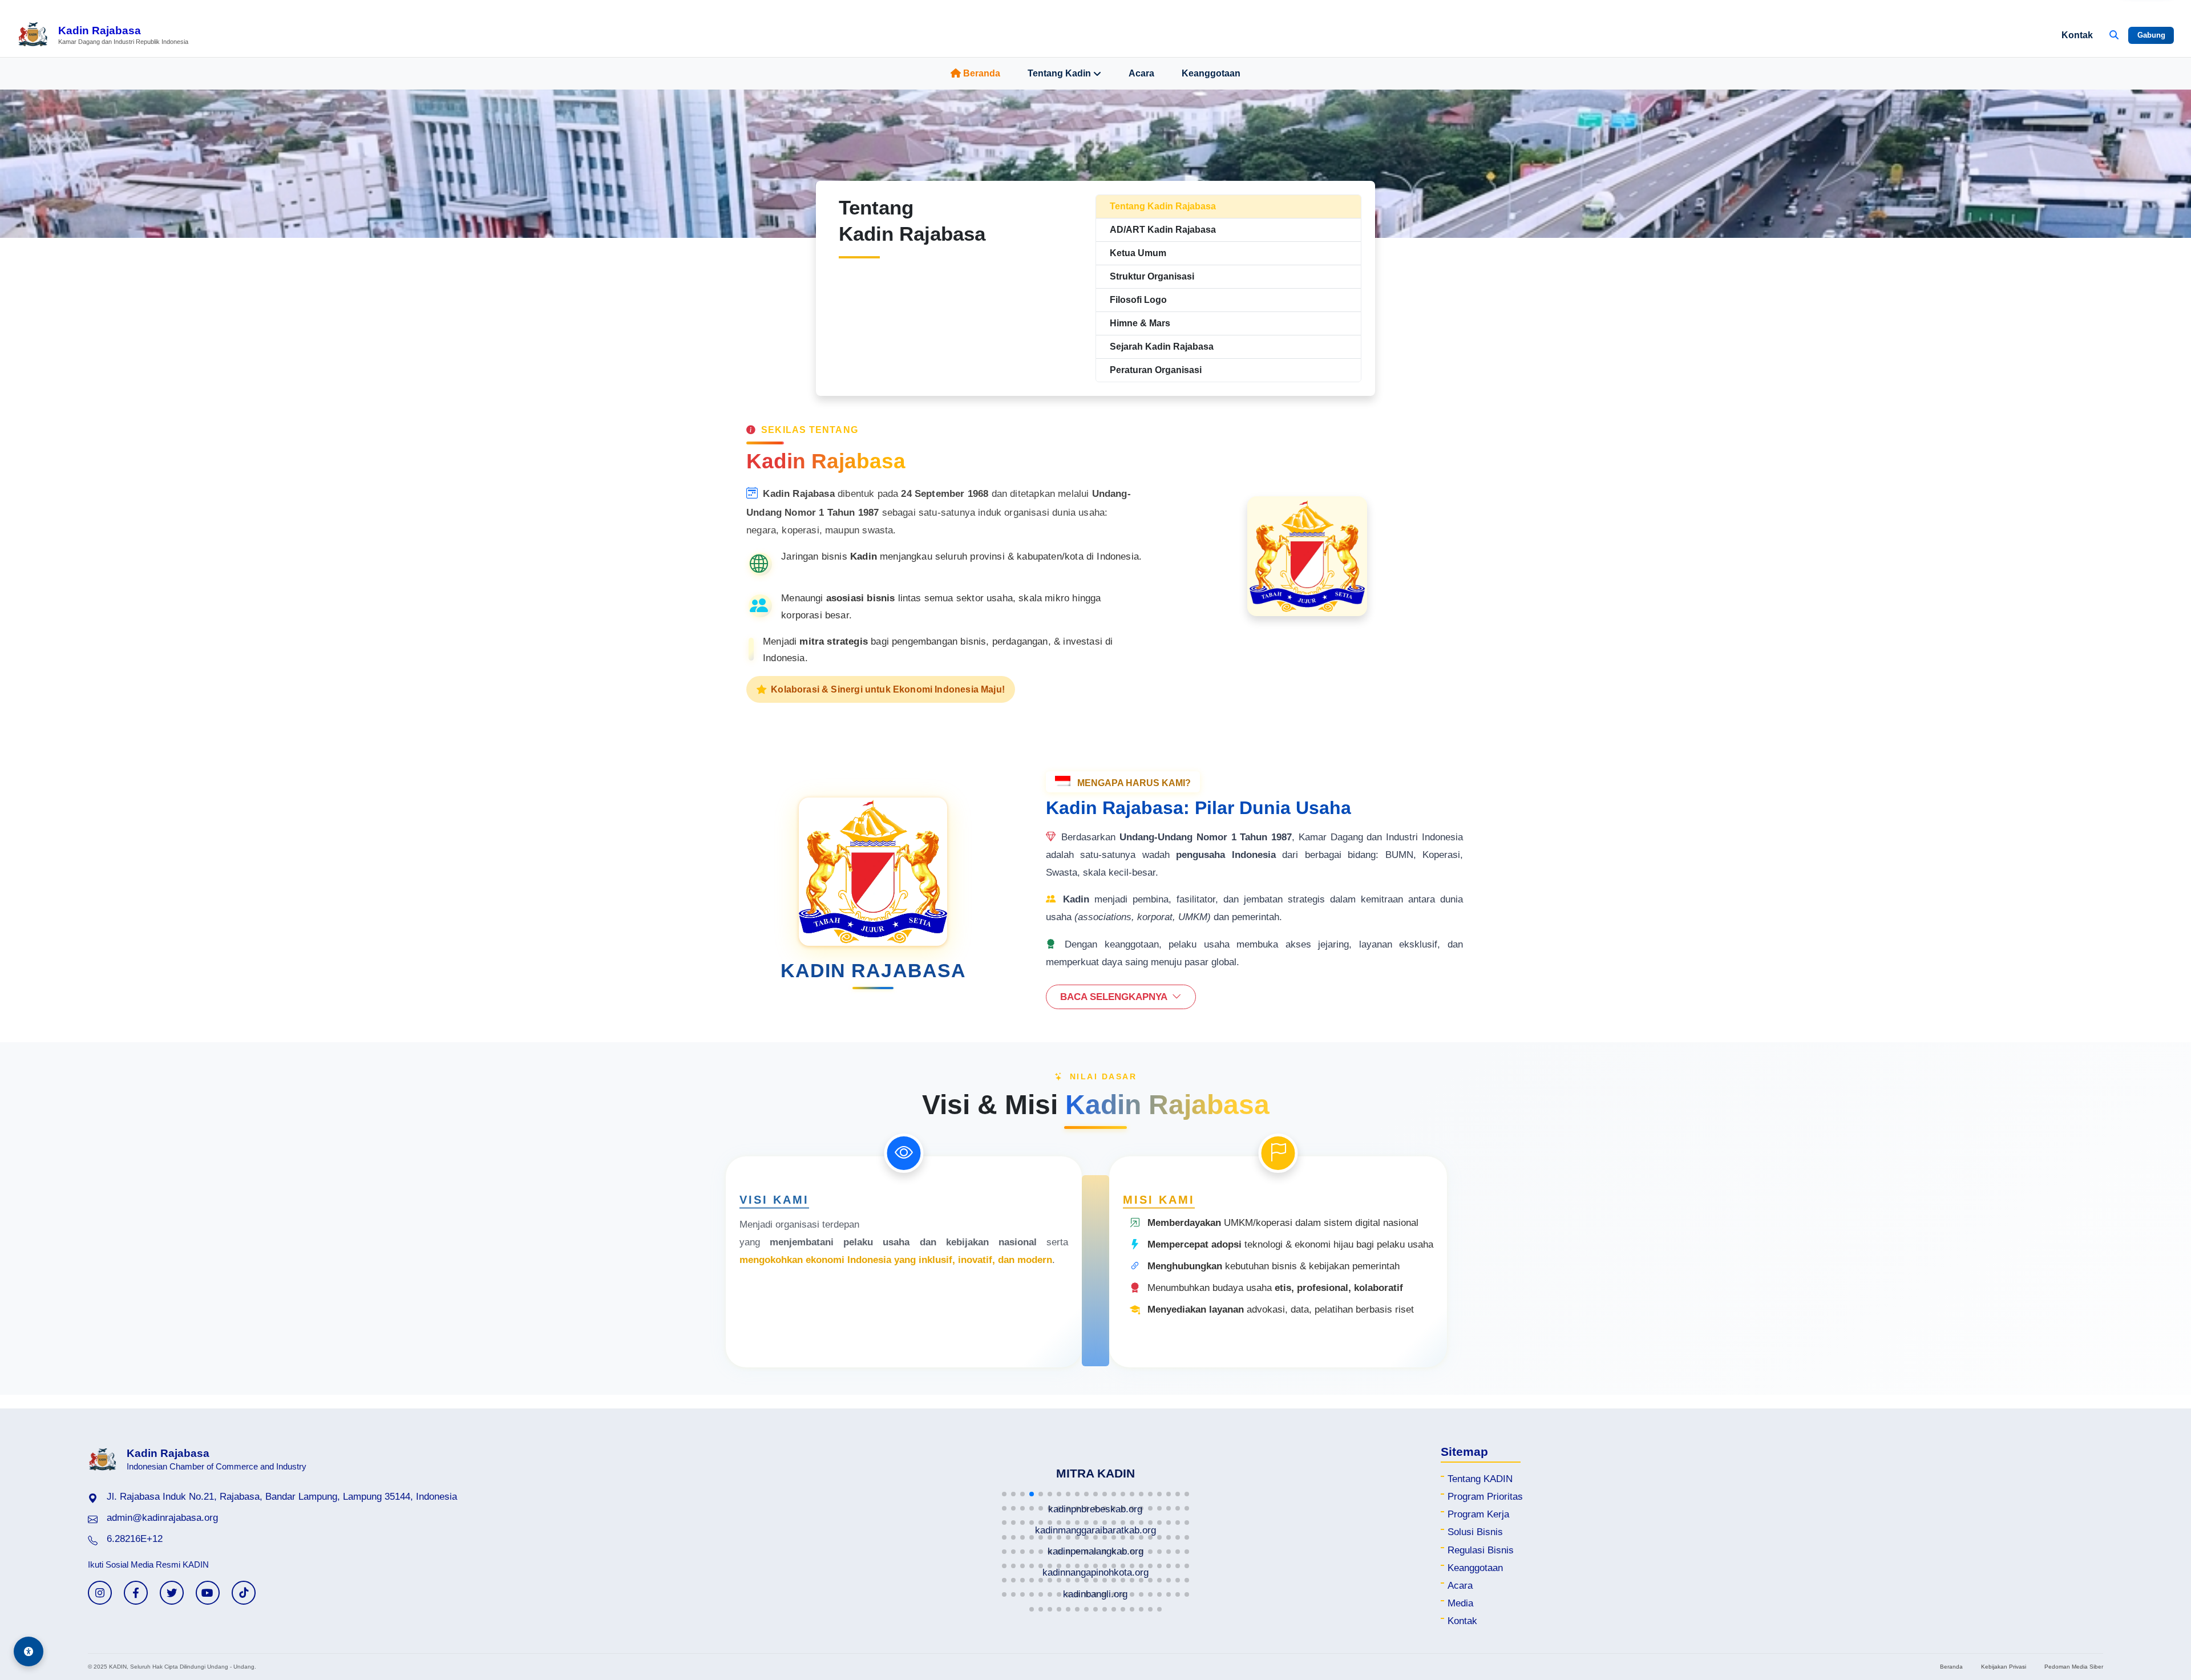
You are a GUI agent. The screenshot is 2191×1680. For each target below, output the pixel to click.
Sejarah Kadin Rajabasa (1162, 347)
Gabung (2151, 35)
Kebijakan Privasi (2004, 1667)
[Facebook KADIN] (136, 1593)
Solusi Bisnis (1475, 1532)
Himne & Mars (1140, 323)
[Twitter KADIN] (172, 1593)
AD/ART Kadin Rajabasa (1163, 230)
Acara (1141, 73)
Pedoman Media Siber (2074, 1667)
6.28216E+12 (135, 1539)
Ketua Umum (1138, 253)
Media (1460, 1603)
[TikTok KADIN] (244, 1593)
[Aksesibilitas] (29, 1651)
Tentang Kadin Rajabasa (1163, 206)
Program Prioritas (1485, 1497)
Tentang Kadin (1059, 73)
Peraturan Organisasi (1156, 370)
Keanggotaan (1211, 73)
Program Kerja (1478, 1514)
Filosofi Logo (1138, 300)
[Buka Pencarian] (2114, 35)
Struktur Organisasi (1152, 276)
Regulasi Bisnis (1481, 1550)
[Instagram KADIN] (100, 1593)
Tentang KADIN (1480, 1479)
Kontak (2077, 35)
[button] (1004, 1494)
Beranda (982, 73)
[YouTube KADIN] (208, 1593)
